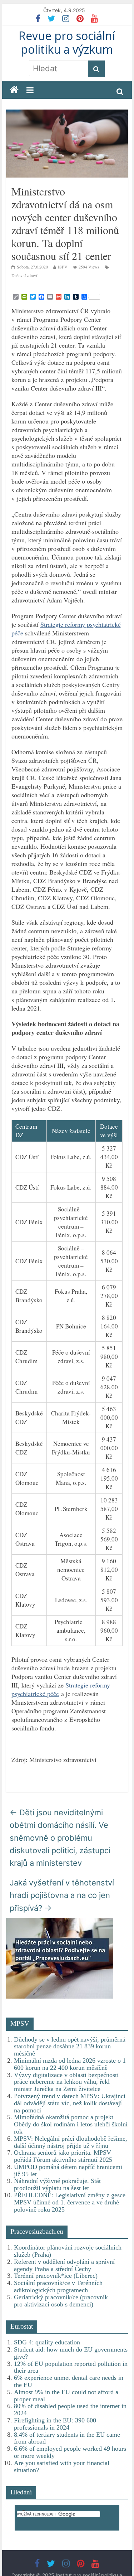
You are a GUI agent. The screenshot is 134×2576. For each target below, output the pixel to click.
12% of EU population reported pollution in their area (71, 2367)
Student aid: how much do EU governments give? (71, 2353)
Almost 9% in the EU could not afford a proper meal (66, 2396)
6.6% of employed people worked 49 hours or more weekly (70, 2452)
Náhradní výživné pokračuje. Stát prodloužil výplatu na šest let (57, 2184)
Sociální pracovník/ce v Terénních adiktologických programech (58, 2286)
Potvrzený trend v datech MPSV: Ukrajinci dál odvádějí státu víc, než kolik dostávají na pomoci (70, 2103)
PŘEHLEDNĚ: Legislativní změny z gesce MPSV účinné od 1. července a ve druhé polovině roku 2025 (70, 2202)
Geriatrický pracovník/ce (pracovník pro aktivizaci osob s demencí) (61, 2301)
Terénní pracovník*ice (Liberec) (56, 2276)
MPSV (20, 2023)
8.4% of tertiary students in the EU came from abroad (67, 2438)
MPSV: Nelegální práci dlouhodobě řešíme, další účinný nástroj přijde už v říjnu (71, 2142)
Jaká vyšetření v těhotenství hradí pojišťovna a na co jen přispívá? (62, 1895)
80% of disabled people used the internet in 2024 (70, 2410)
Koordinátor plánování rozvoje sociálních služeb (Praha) (68, 2251)
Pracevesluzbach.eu (37, 2231)
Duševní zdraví (24, 275)
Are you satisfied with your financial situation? (62, 2466)
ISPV (63, 267)
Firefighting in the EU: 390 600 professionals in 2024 (55, 2424)
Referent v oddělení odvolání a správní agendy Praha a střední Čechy (64, 2265)
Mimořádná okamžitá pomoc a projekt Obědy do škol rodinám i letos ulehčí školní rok (71, 2124)
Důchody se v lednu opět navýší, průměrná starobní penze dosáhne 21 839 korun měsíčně (70, 2047)
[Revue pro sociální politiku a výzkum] (14, 90)
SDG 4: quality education (47, 2342)
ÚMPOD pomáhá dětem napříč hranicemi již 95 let (68, 2170)
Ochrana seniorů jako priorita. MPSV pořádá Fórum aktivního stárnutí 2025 (63, 2156)
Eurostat (22, 2326)
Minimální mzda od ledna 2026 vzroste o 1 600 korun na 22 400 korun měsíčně (70, 2064)
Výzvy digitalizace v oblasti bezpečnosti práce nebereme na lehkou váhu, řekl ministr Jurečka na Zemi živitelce (66, 2082)
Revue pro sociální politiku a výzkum (67, 42)
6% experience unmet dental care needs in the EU (69, 2381)
